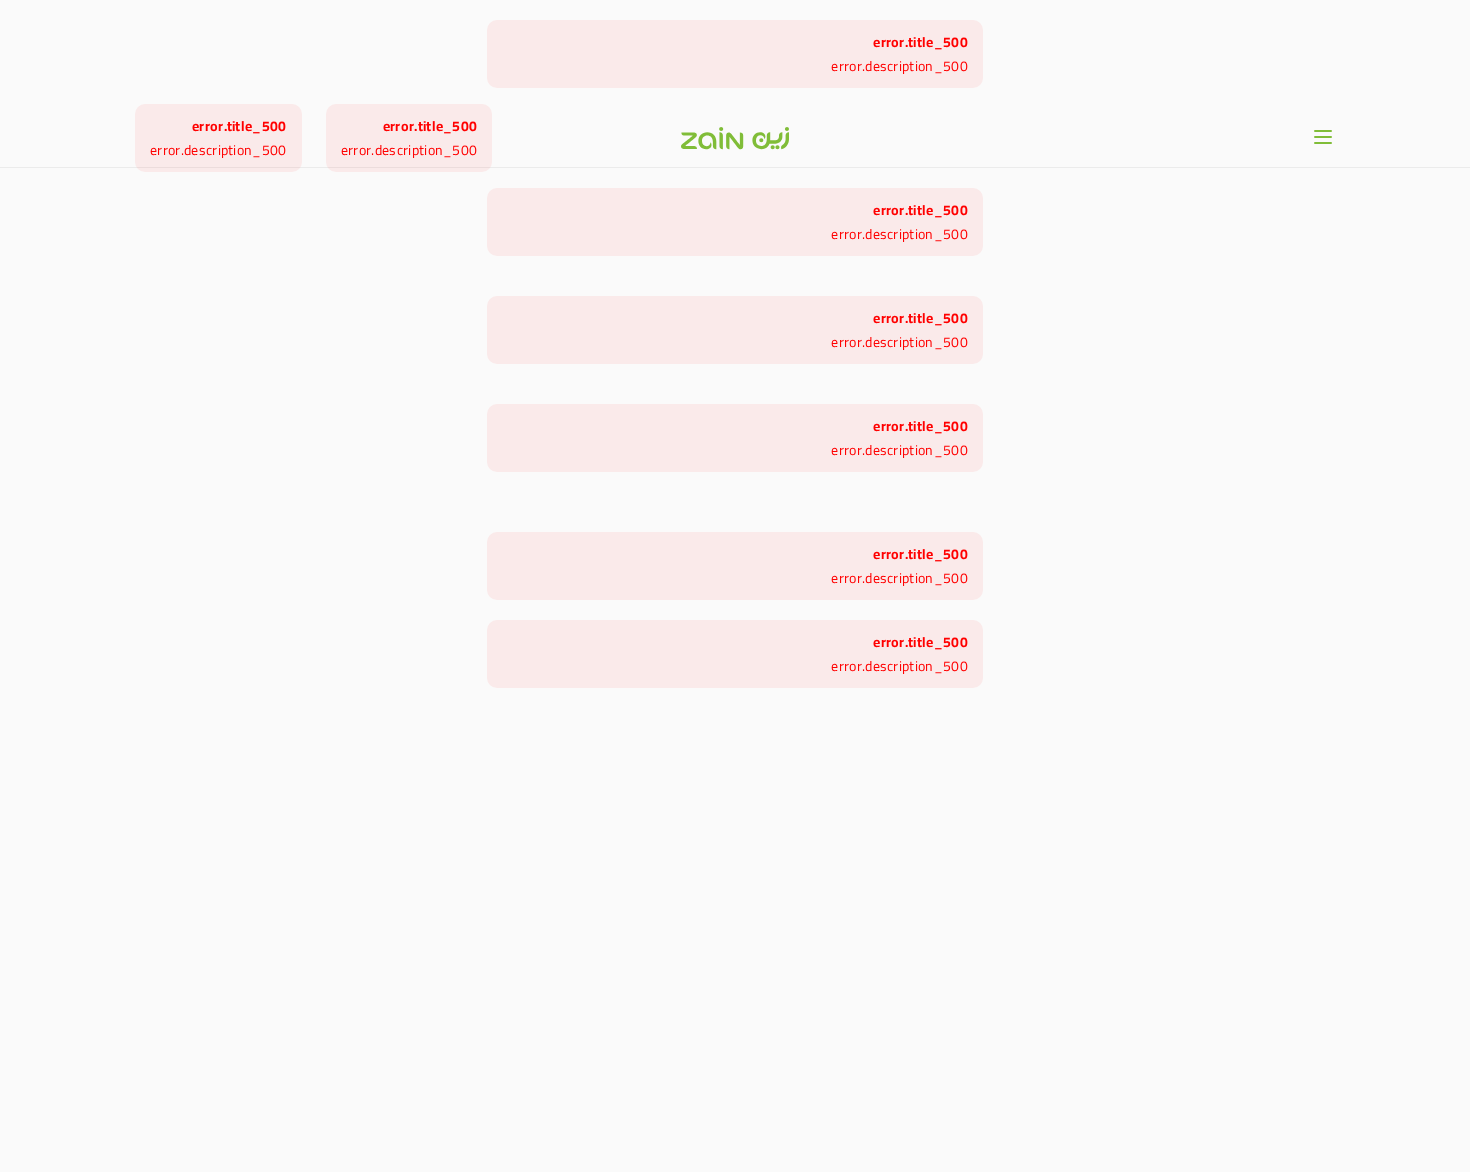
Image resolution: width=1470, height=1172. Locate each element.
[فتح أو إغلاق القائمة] (1323, 137)
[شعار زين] (735, 138)
